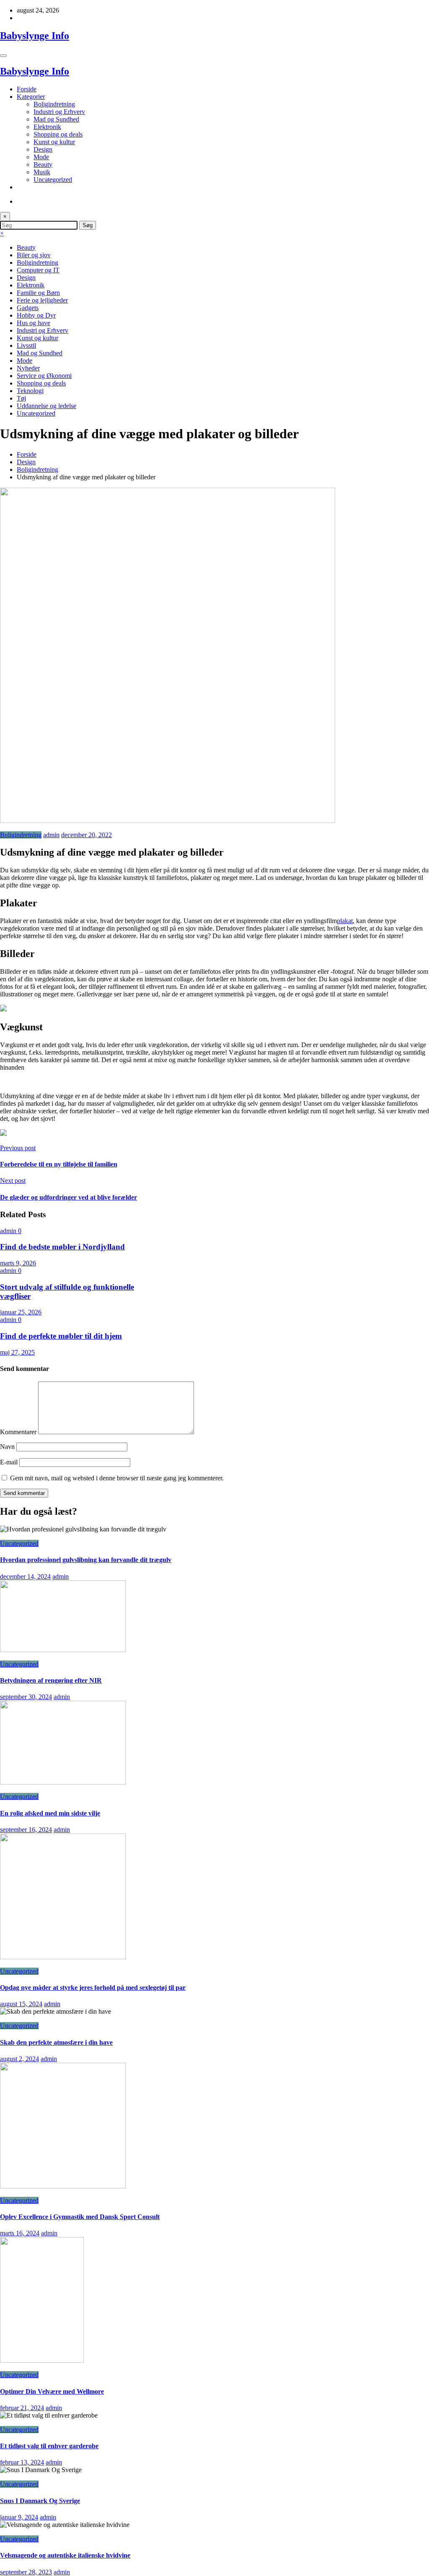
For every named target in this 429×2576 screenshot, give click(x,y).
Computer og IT (38, 270)
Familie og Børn (38, 293)
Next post (13, 1181)
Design (43, 149)
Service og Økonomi (44, 376)
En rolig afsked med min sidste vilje (50, 1813)
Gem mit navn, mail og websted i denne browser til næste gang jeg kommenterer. (117, 1478)
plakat (345, 921)
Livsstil (26, 345)
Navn (8, 1447)
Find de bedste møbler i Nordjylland (62, 1247)
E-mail (10, 1462)
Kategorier (31, 97)
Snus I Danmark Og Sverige (40, 2501)
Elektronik (47, 127)
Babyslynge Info (35, 36)
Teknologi (30, 391)
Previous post (18, 1148)
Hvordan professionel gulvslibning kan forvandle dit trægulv (86, 1560)
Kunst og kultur (54, 142)
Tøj (21, 398)
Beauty (43, 164)
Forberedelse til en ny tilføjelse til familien (59, 1164)
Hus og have (34, 323)
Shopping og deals (58, 134)
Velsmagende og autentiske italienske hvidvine (65, 2555)
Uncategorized (53, 180)
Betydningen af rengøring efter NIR (51, 1680)
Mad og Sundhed (56, 119)
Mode (41, 157)
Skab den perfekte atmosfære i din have (56, 2042)
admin (51, 835)
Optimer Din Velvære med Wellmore (52, 2391)
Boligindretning (54, 104)
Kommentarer (19, 1432)
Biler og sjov (34, 255)
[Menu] (3, 56)
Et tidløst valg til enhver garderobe (49, 2446)
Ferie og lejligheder (42, 300)
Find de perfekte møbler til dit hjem (61, 1336)
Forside (27, 89)
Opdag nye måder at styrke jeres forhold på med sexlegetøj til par (93, 1988)
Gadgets (28, 308)
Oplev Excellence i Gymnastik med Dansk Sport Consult (80, 2217)
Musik (42, 172)
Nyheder (28, 368)
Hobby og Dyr (36, 315)
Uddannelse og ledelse (47, 406)
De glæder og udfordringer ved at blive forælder (68, 1197)
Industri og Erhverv (59, 112)
